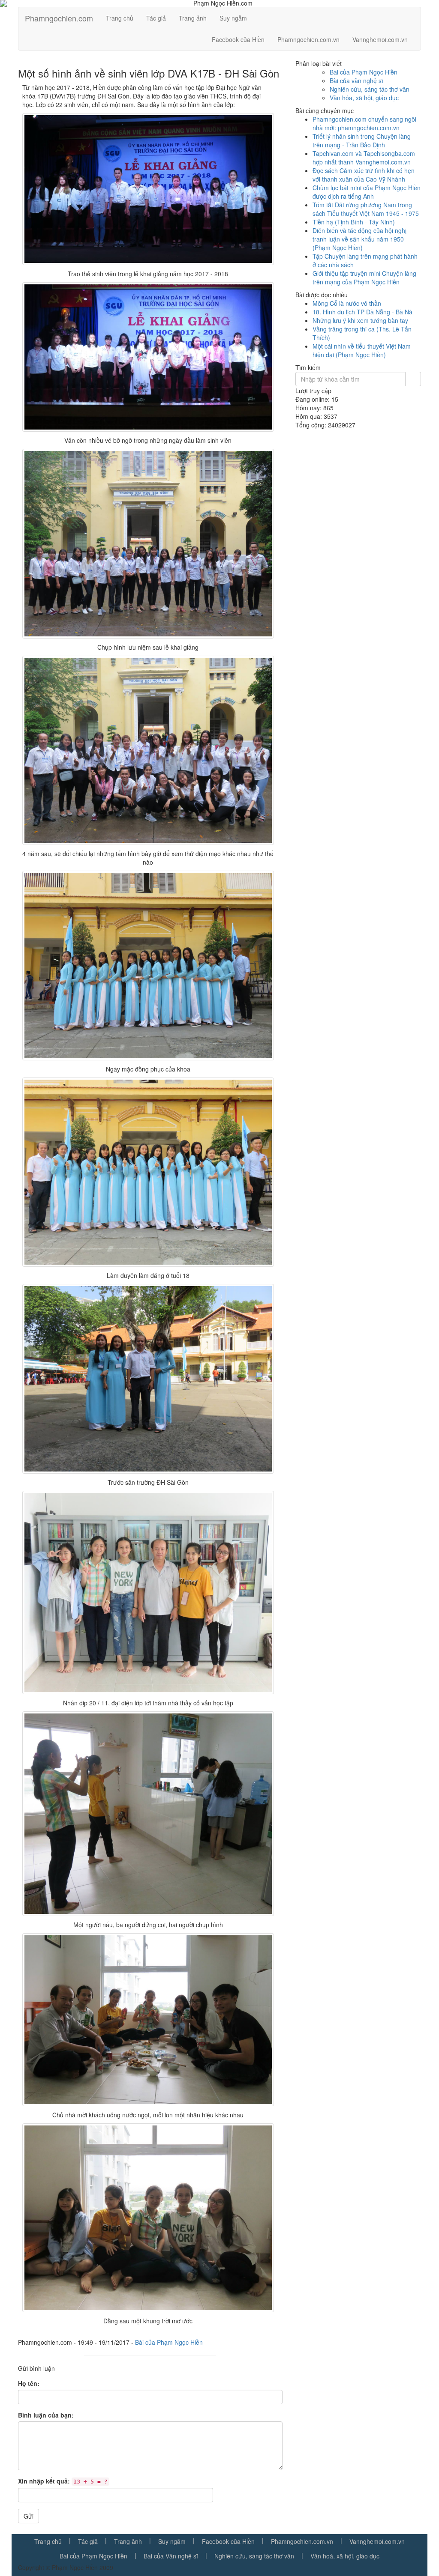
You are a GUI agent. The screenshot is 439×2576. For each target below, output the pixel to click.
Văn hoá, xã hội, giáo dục (345, 2556)
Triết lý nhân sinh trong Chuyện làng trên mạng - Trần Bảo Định (362, 140)
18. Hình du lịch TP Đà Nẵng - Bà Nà (362, 312)
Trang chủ (120, 18)
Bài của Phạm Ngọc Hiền (169, 2342)
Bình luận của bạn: (46, 2415)
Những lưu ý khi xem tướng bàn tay (360, 320)
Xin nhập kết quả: (63, 2481)
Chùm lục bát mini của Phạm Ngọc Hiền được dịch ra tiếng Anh (367, 192)
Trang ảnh (193, 18)
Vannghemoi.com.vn (380, 39)
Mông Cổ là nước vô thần (347, 303)
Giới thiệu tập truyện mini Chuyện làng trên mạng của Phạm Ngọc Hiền (364, 278)
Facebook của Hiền (238, 39)
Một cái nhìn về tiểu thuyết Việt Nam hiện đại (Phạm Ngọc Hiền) (362, 350)
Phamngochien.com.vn (308, 39)
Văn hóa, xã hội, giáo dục (364, 98)
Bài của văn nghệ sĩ (356, 81)
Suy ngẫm (233, 18)
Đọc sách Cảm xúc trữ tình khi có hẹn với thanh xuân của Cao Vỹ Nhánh (364, 175)
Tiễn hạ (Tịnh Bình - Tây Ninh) (354, 222)
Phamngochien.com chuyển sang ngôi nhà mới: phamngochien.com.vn (364, 123)
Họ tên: (29, 2383)
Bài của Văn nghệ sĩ (171, 2556)
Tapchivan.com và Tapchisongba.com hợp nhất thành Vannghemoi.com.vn (364, 158)
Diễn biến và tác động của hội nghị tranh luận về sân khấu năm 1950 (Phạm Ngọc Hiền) (359, 239)
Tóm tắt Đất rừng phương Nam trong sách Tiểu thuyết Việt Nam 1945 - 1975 (366, 209)
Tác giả (156, 18)
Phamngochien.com (59, 18)
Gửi (29, 2516)
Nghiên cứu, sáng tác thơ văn (370, 89)
